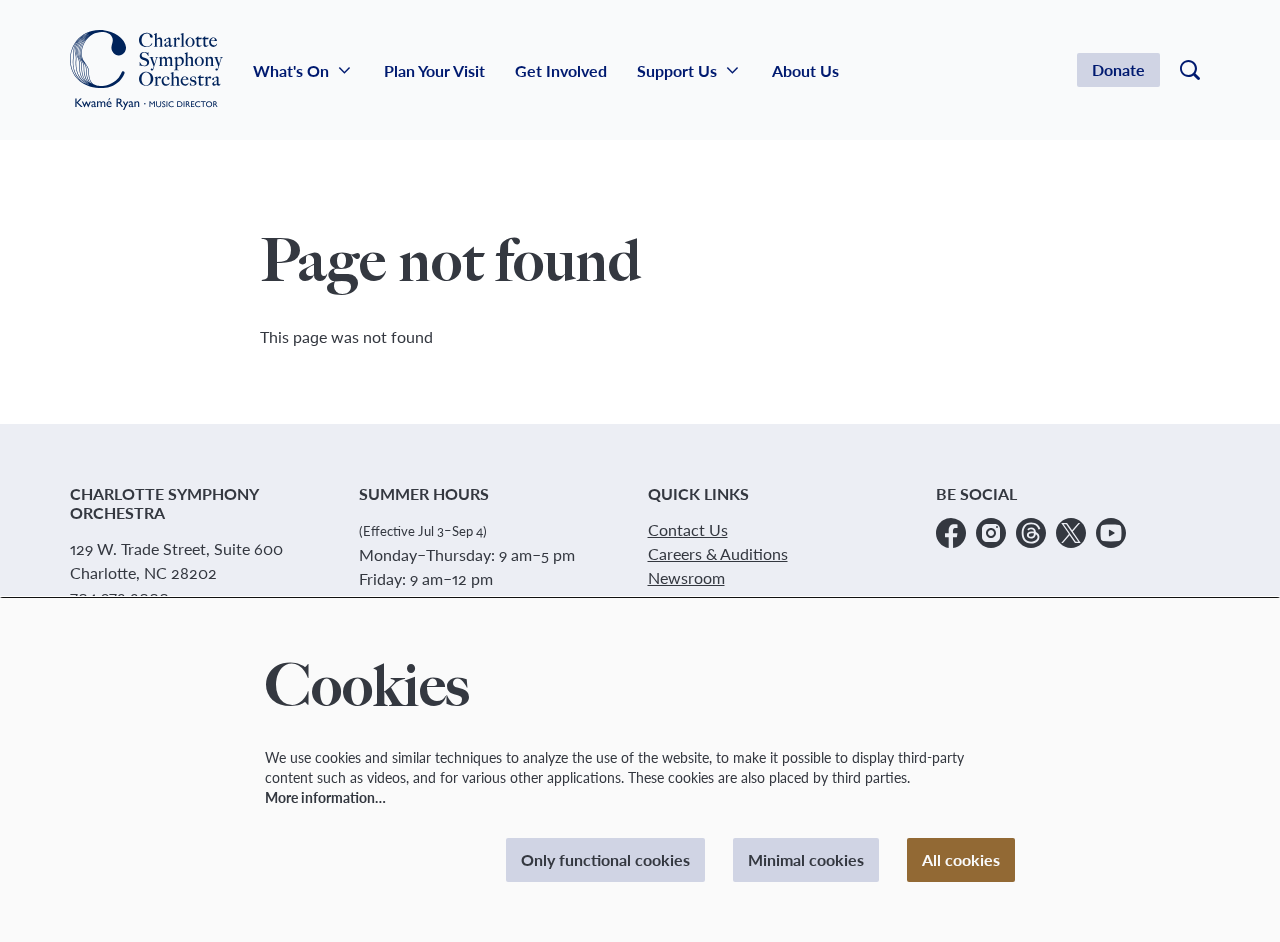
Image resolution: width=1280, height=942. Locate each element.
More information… (325, 797)
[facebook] (951, 533)
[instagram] (991, 533)
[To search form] (1190, 70)
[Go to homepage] (146, 70)
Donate (1118, 69)
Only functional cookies (605, 859)
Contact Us (688, 529)
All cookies (961, 859)
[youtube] (1111, 533)
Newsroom (686, 577)
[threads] (1031, 533)
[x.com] (1071, 533)
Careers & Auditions (718, 553)
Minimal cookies (806, 859)
